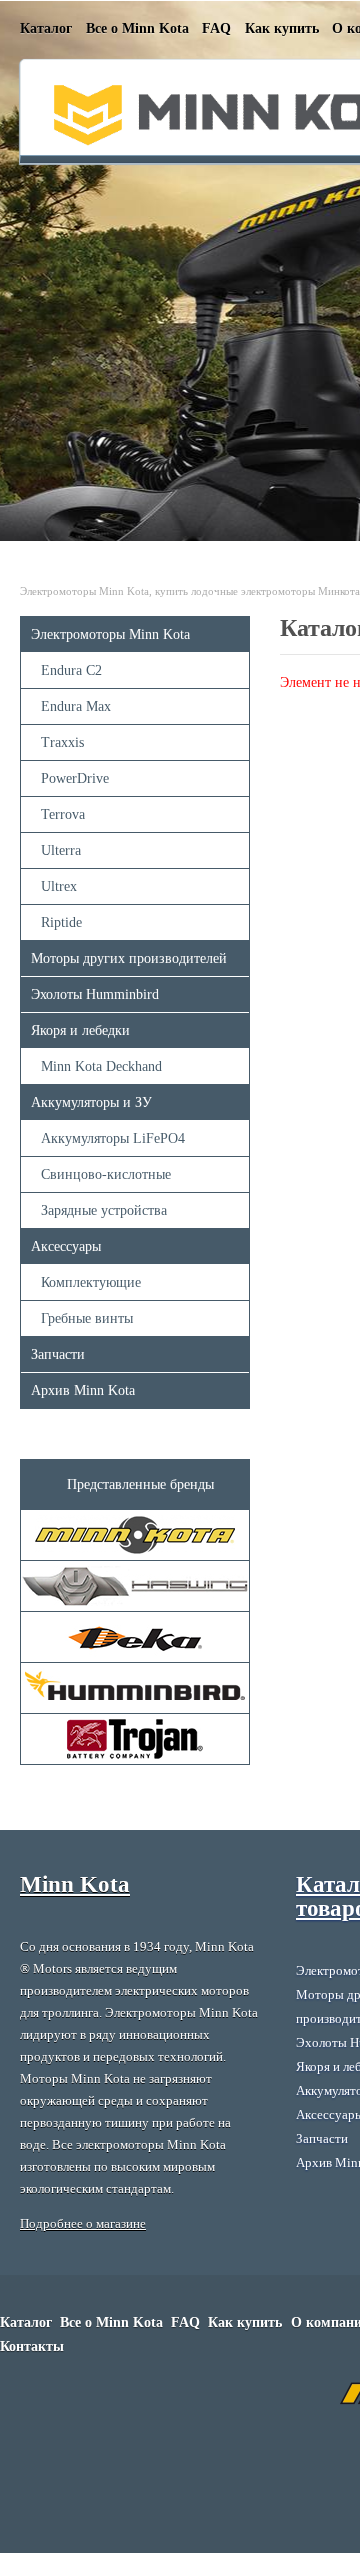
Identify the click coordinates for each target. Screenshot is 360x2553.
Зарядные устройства (104, 1210)
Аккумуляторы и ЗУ (91, 1102)
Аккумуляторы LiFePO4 (113, 1138)
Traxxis (62, 742)
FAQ (216, 28)
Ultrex (59, 886)
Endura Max (76, 706)
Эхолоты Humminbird (95, 994)
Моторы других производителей (129, 958)
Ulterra (61, 850)
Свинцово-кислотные (106, 1174)
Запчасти (58, 1354)
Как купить (282, 28)
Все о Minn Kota (137, 28)
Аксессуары (66, 1246)
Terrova (63, 814)
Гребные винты (87, 1318)
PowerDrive (75, 778)
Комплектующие (91, 1282)
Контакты (32, 2346)
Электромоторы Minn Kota (110, 634)
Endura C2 (71, 670)
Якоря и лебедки (80, 1030)
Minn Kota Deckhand (101, 1066)
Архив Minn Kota (83, 1390)
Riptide (61, 922)
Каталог (46, 28)
